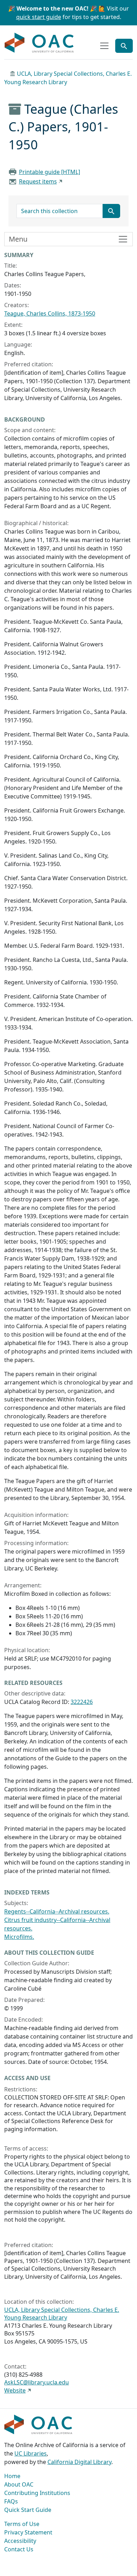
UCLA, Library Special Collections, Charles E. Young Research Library (62, 2314)
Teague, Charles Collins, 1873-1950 (50, 313)
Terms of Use (22, 2524)
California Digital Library (79, 2462)
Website (15, 2390)
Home (12, 2476)
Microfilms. (19, 1937)
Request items (38, 181)
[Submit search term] (111, 211)
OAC (39, 43)
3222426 (82, 1702)
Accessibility (20, 2541)
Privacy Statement (28, 2532)
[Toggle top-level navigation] (104, 46)
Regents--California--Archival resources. (57, 1911)
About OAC (19, 2484)
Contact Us (19, 2549)
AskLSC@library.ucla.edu (37, 2382)
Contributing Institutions (37, 2493)
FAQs (11, 2501)
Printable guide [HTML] (50, 172)
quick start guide (39, 17)
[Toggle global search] (124, 46)
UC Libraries (31, 2453)
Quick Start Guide (28, 2510)
